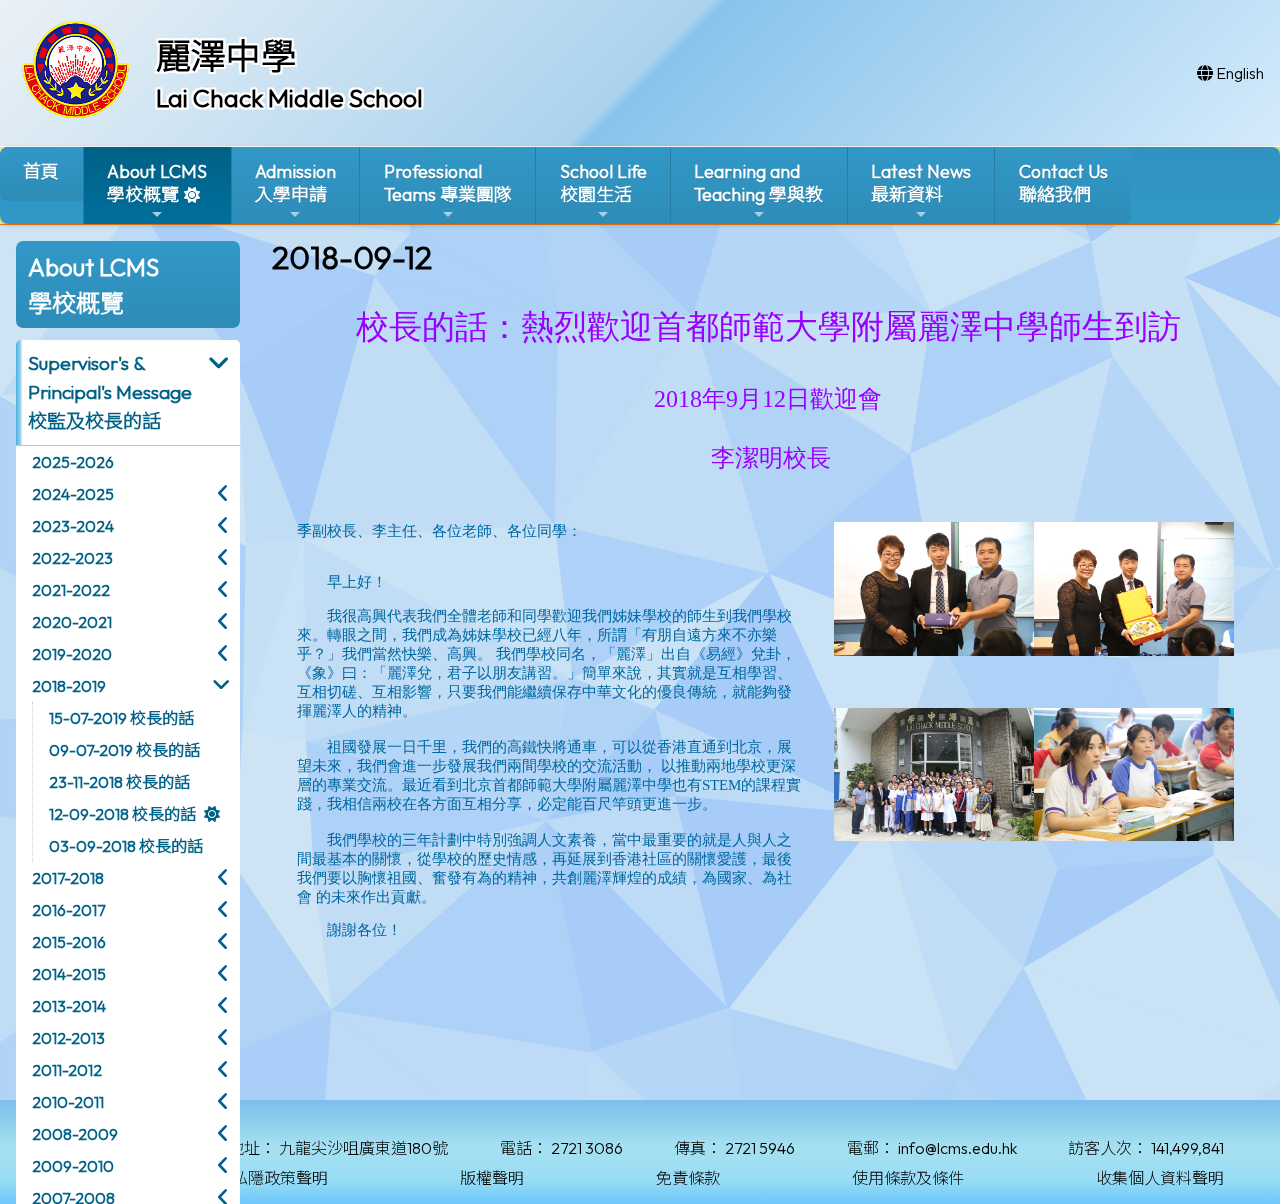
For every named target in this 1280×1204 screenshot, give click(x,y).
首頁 (41, 171)
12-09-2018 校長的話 (122, 814)
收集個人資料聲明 (1160, 1178)
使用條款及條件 (908, 1178)
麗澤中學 (226, 56)
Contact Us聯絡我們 (1063, 183)
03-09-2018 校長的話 (126, 846)
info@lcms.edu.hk (957, 1148)
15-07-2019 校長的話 (121, 718)
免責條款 (688, 1178)
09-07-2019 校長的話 (124, 750)
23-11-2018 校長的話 (119, 782)
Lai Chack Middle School (289, 98)
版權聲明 (492, 1178)
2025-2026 (73, 462)
